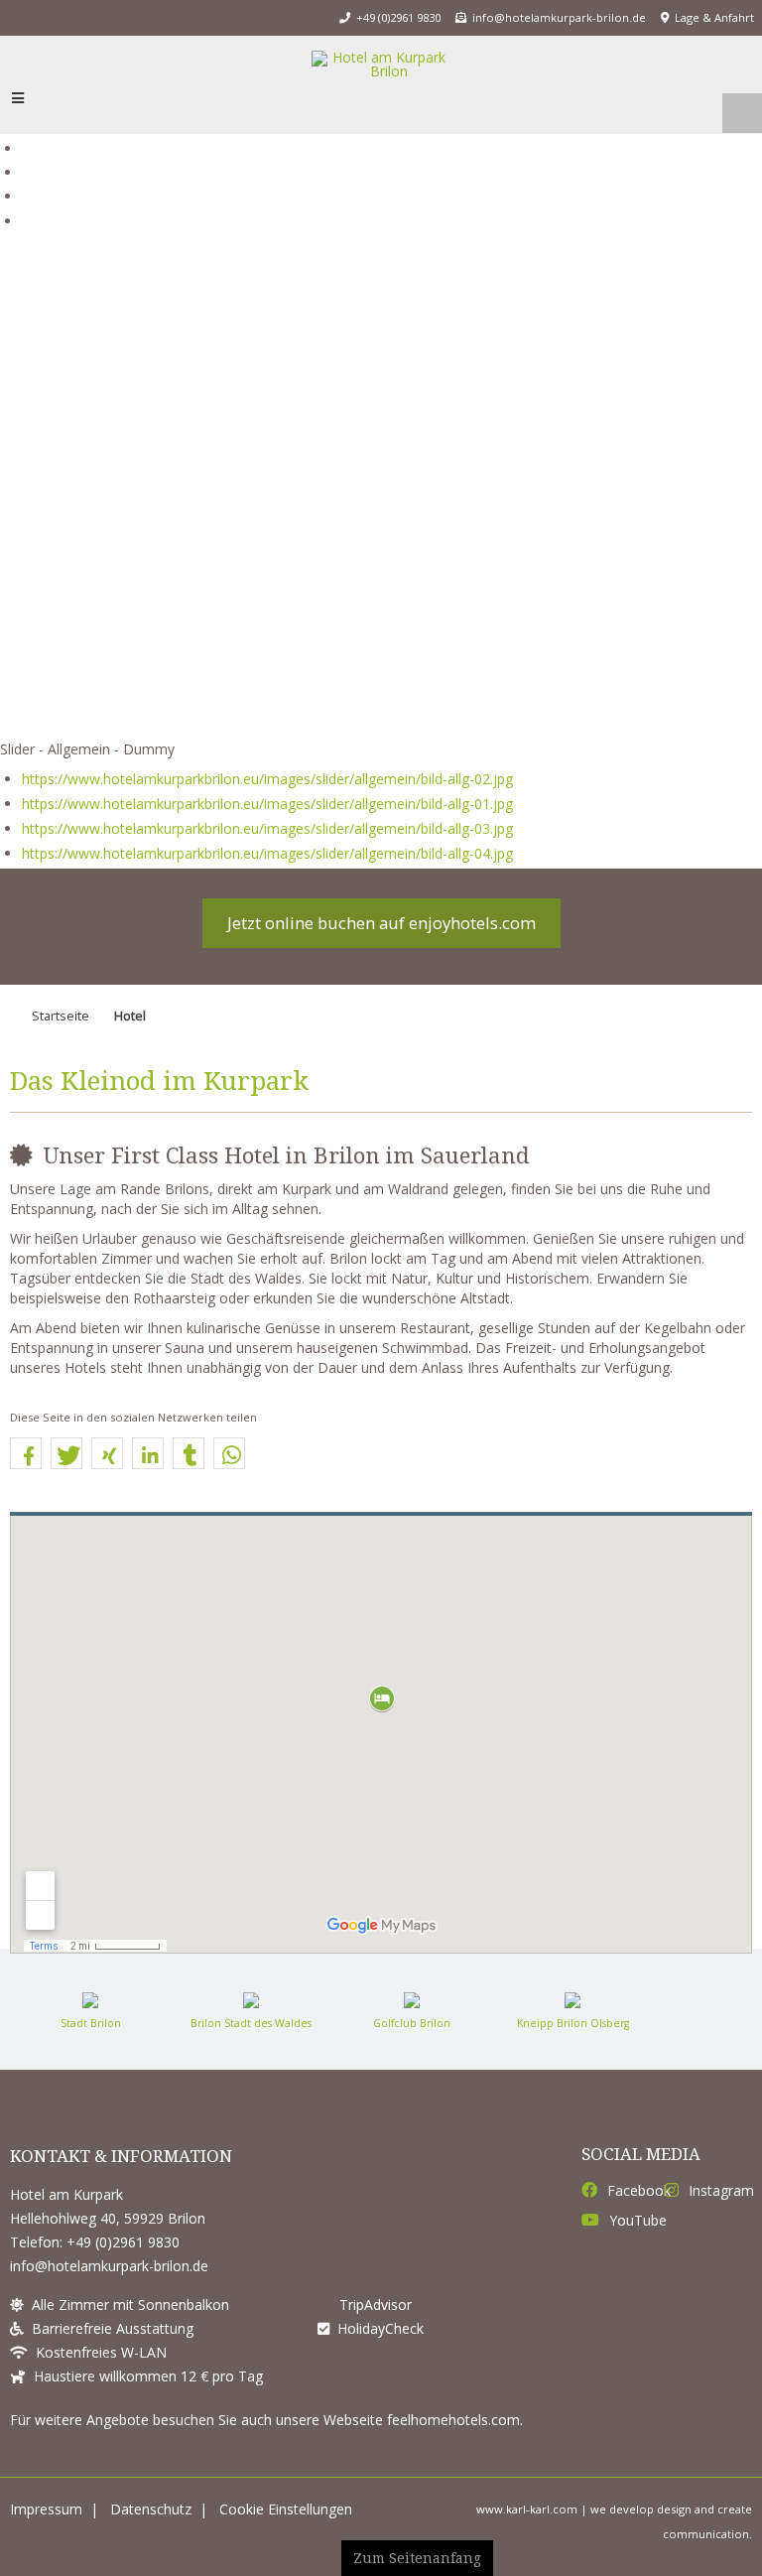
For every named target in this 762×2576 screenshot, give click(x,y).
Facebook (635, 2191)
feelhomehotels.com (453, 2420)
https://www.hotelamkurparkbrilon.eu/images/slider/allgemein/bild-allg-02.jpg (267, 779)
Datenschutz (151, 2509)
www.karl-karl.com (527, 2509)
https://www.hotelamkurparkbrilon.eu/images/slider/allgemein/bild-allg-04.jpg (267, 853)
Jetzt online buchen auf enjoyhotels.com (381, 923)
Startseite (61, 1016)
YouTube (636, 2221)
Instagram (718, 2191)
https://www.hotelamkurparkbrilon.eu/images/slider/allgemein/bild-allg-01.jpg (267, 804)
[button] (26, 1456)
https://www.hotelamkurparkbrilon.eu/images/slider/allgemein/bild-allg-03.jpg (267, 828)
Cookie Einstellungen (286, 2509)
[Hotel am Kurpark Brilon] (381, 65)
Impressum (46, 2509)
